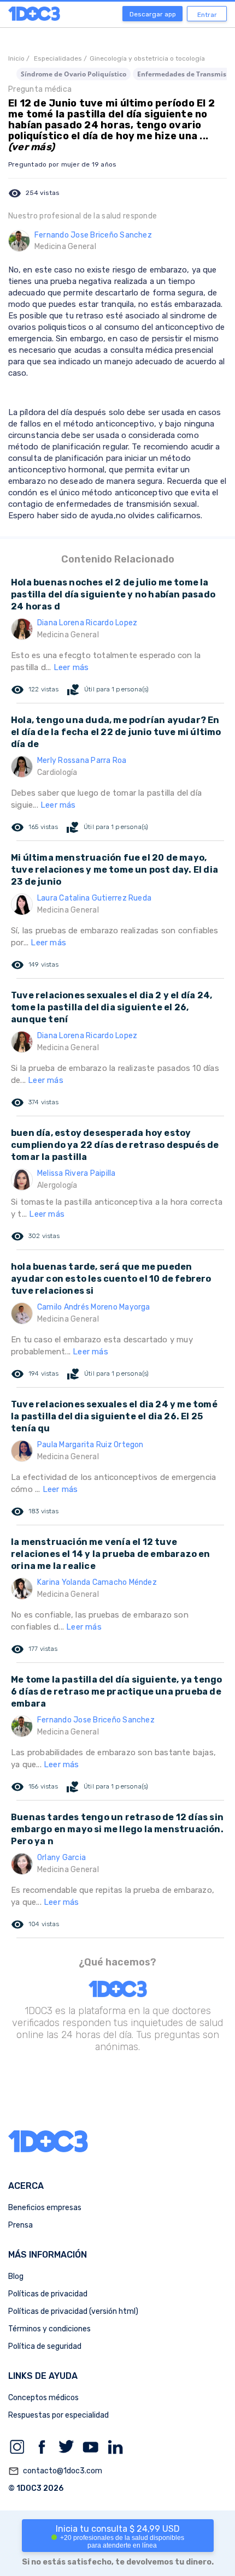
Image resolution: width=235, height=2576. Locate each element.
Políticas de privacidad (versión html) (73, 2311)
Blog (16, 2276)
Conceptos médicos (43, 2398)
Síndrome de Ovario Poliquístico (74, 74)
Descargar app (153, 14)
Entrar (207, 15)
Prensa (20, 2225)
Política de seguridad (45, 2346)
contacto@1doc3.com (55, 2471)
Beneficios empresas (45, 2208)
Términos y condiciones (49, 2329)
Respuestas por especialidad (58, 2415)
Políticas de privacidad (48, 2294)
